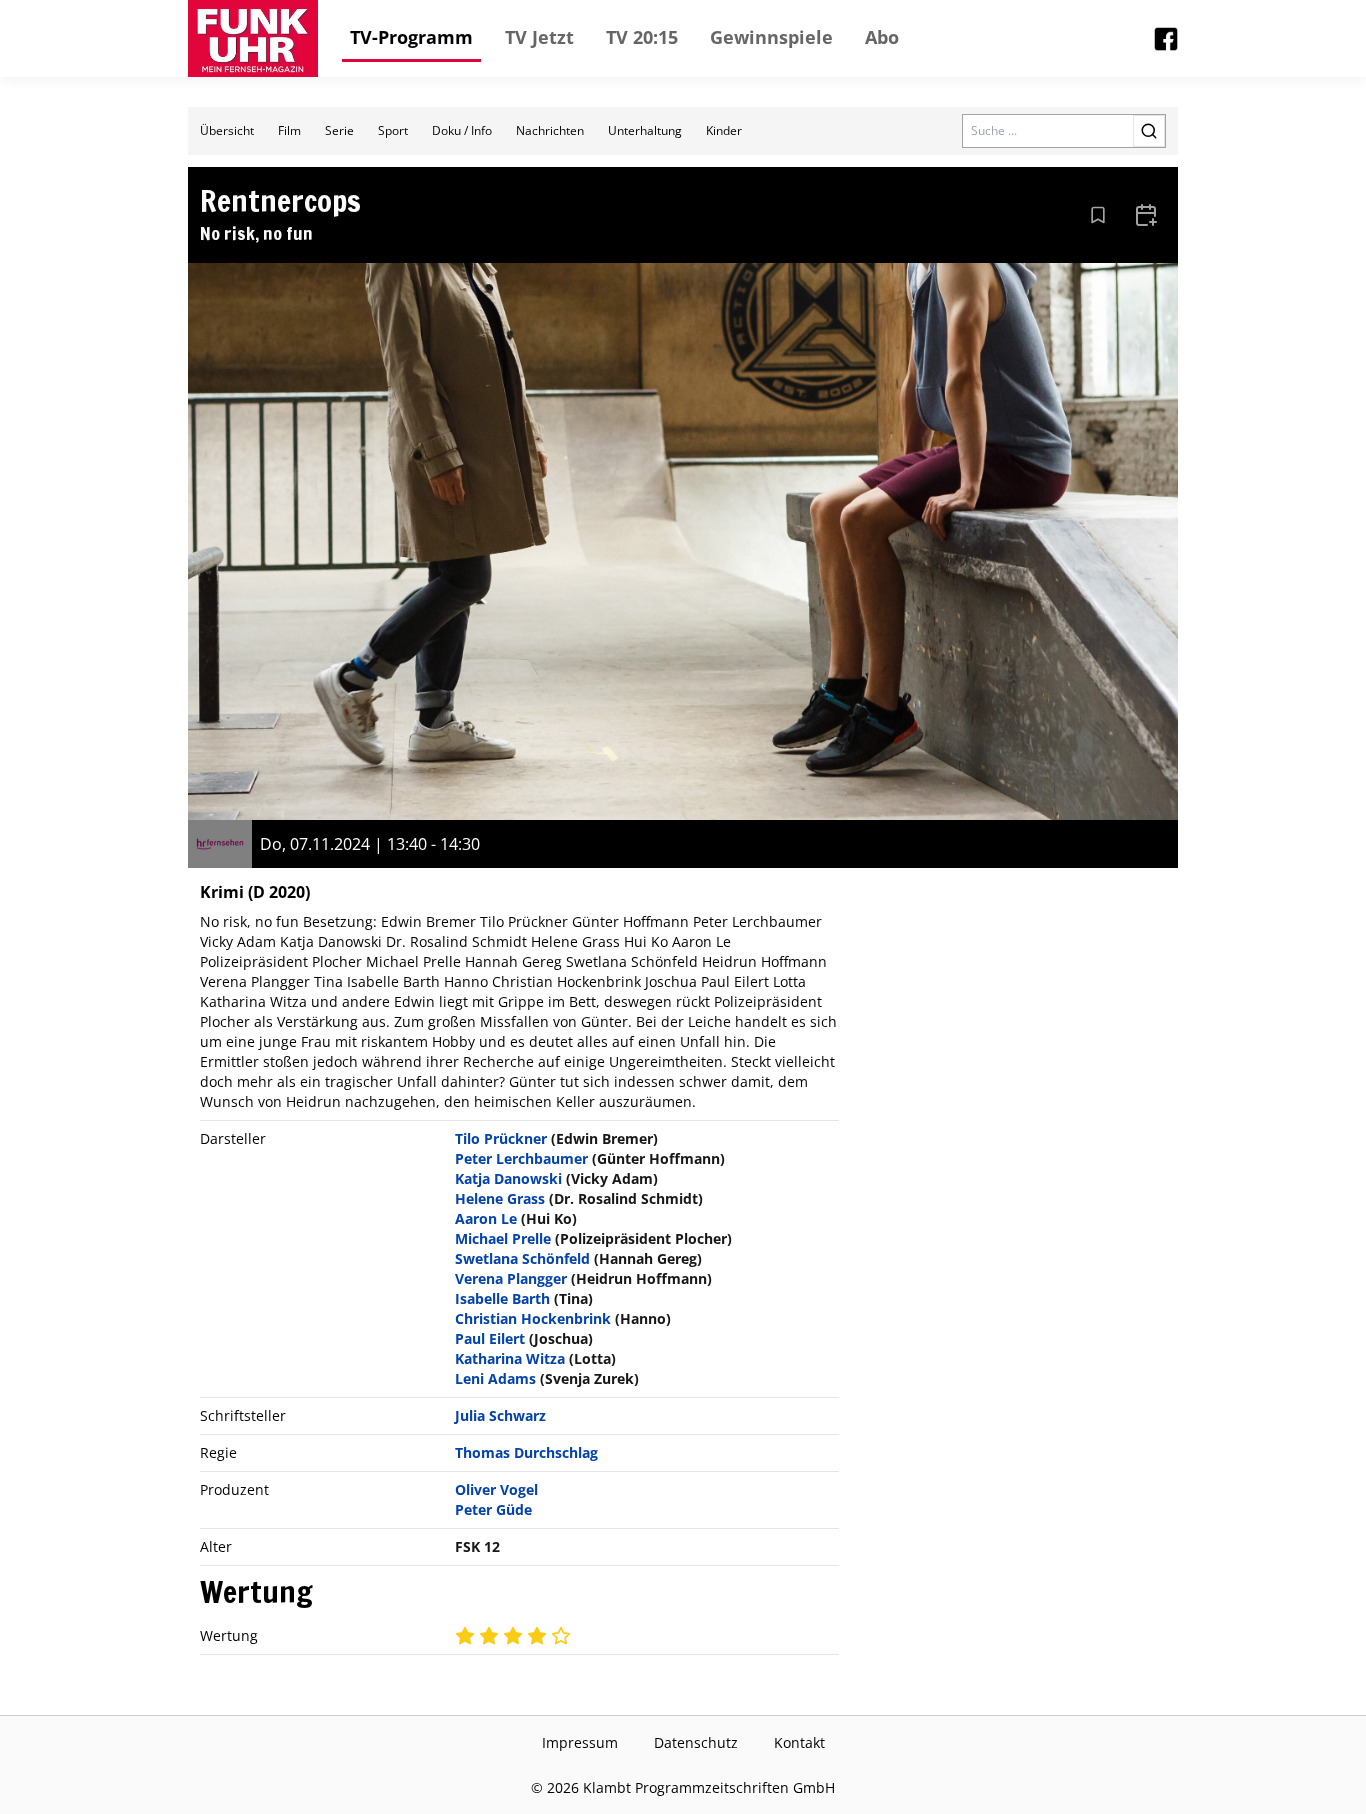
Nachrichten (550, 130)
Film (289, 130)
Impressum (580, 1742)
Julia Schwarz (500, 1415)
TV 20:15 (642, 37)
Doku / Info (462, 130)
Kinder (724, 130)
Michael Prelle (503, 1238)
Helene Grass (500, 1198)
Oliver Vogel (496, 1489)
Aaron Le (486, 1218)
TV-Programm (411, 37)
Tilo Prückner (501, 1138)
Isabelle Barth (502, 1298)
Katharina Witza (510, 1358)
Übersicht (227, 130)
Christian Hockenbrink (533, 1318)
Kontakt (799, 1742)
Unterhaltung (645, 130)
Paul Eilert (490, 1338)
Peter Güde (493, 1509)
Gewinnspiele (771, 37)
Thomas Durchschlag (526, 1452)
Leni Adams (495, 1378)
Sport (393, 130)
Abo (882, 37)
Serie (339, 130)
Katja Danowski (508, 1178)
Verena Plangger (511, 1278)
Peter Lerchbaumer (521, 1158)
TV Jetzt (539, 37)
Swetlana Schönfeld (522, 1258)
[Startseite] (253, 38)
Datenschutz (696, 1742)
